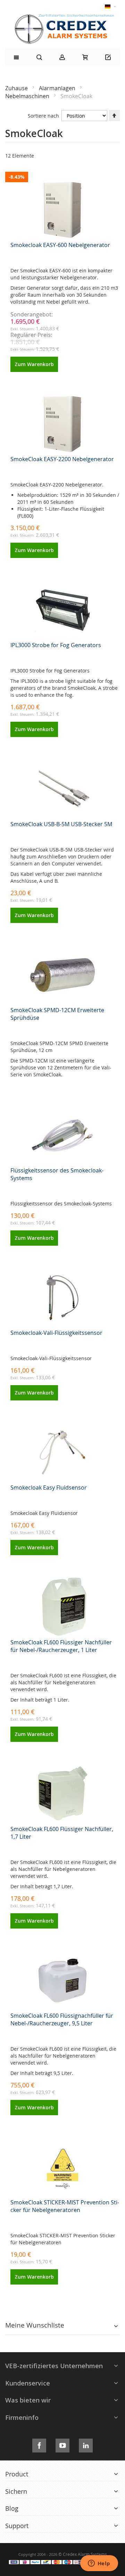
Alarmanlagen (58, 88)
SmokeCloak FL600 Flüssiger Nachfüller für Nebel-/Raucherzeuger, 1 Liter (61, 1646)
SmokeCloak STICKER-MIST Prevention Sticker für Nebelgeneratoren (65, 2206)
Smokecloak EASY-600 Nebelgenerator (60, 245)
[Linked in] (86, 2444)
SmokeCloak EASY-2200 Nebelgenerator (62, 459)
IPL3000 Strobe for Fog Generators (56, 645)
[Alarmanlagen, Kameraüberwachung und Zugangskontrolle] (62, 16)
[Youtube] (62, 2444)
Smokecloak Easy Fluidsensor (49, 1488)
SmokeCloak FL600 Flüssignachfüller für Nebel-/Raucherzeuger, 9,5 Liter (62, 2019)
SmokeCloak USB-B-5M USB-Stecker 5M (61, 824)
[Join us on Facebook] (39, 2444)
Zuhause (17, 88)
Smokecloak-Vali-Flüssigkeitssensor (56, 1333)
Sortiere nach (43, 116)
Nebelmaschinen (28, 96)
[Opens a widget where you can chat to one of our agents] (99, 2564)
